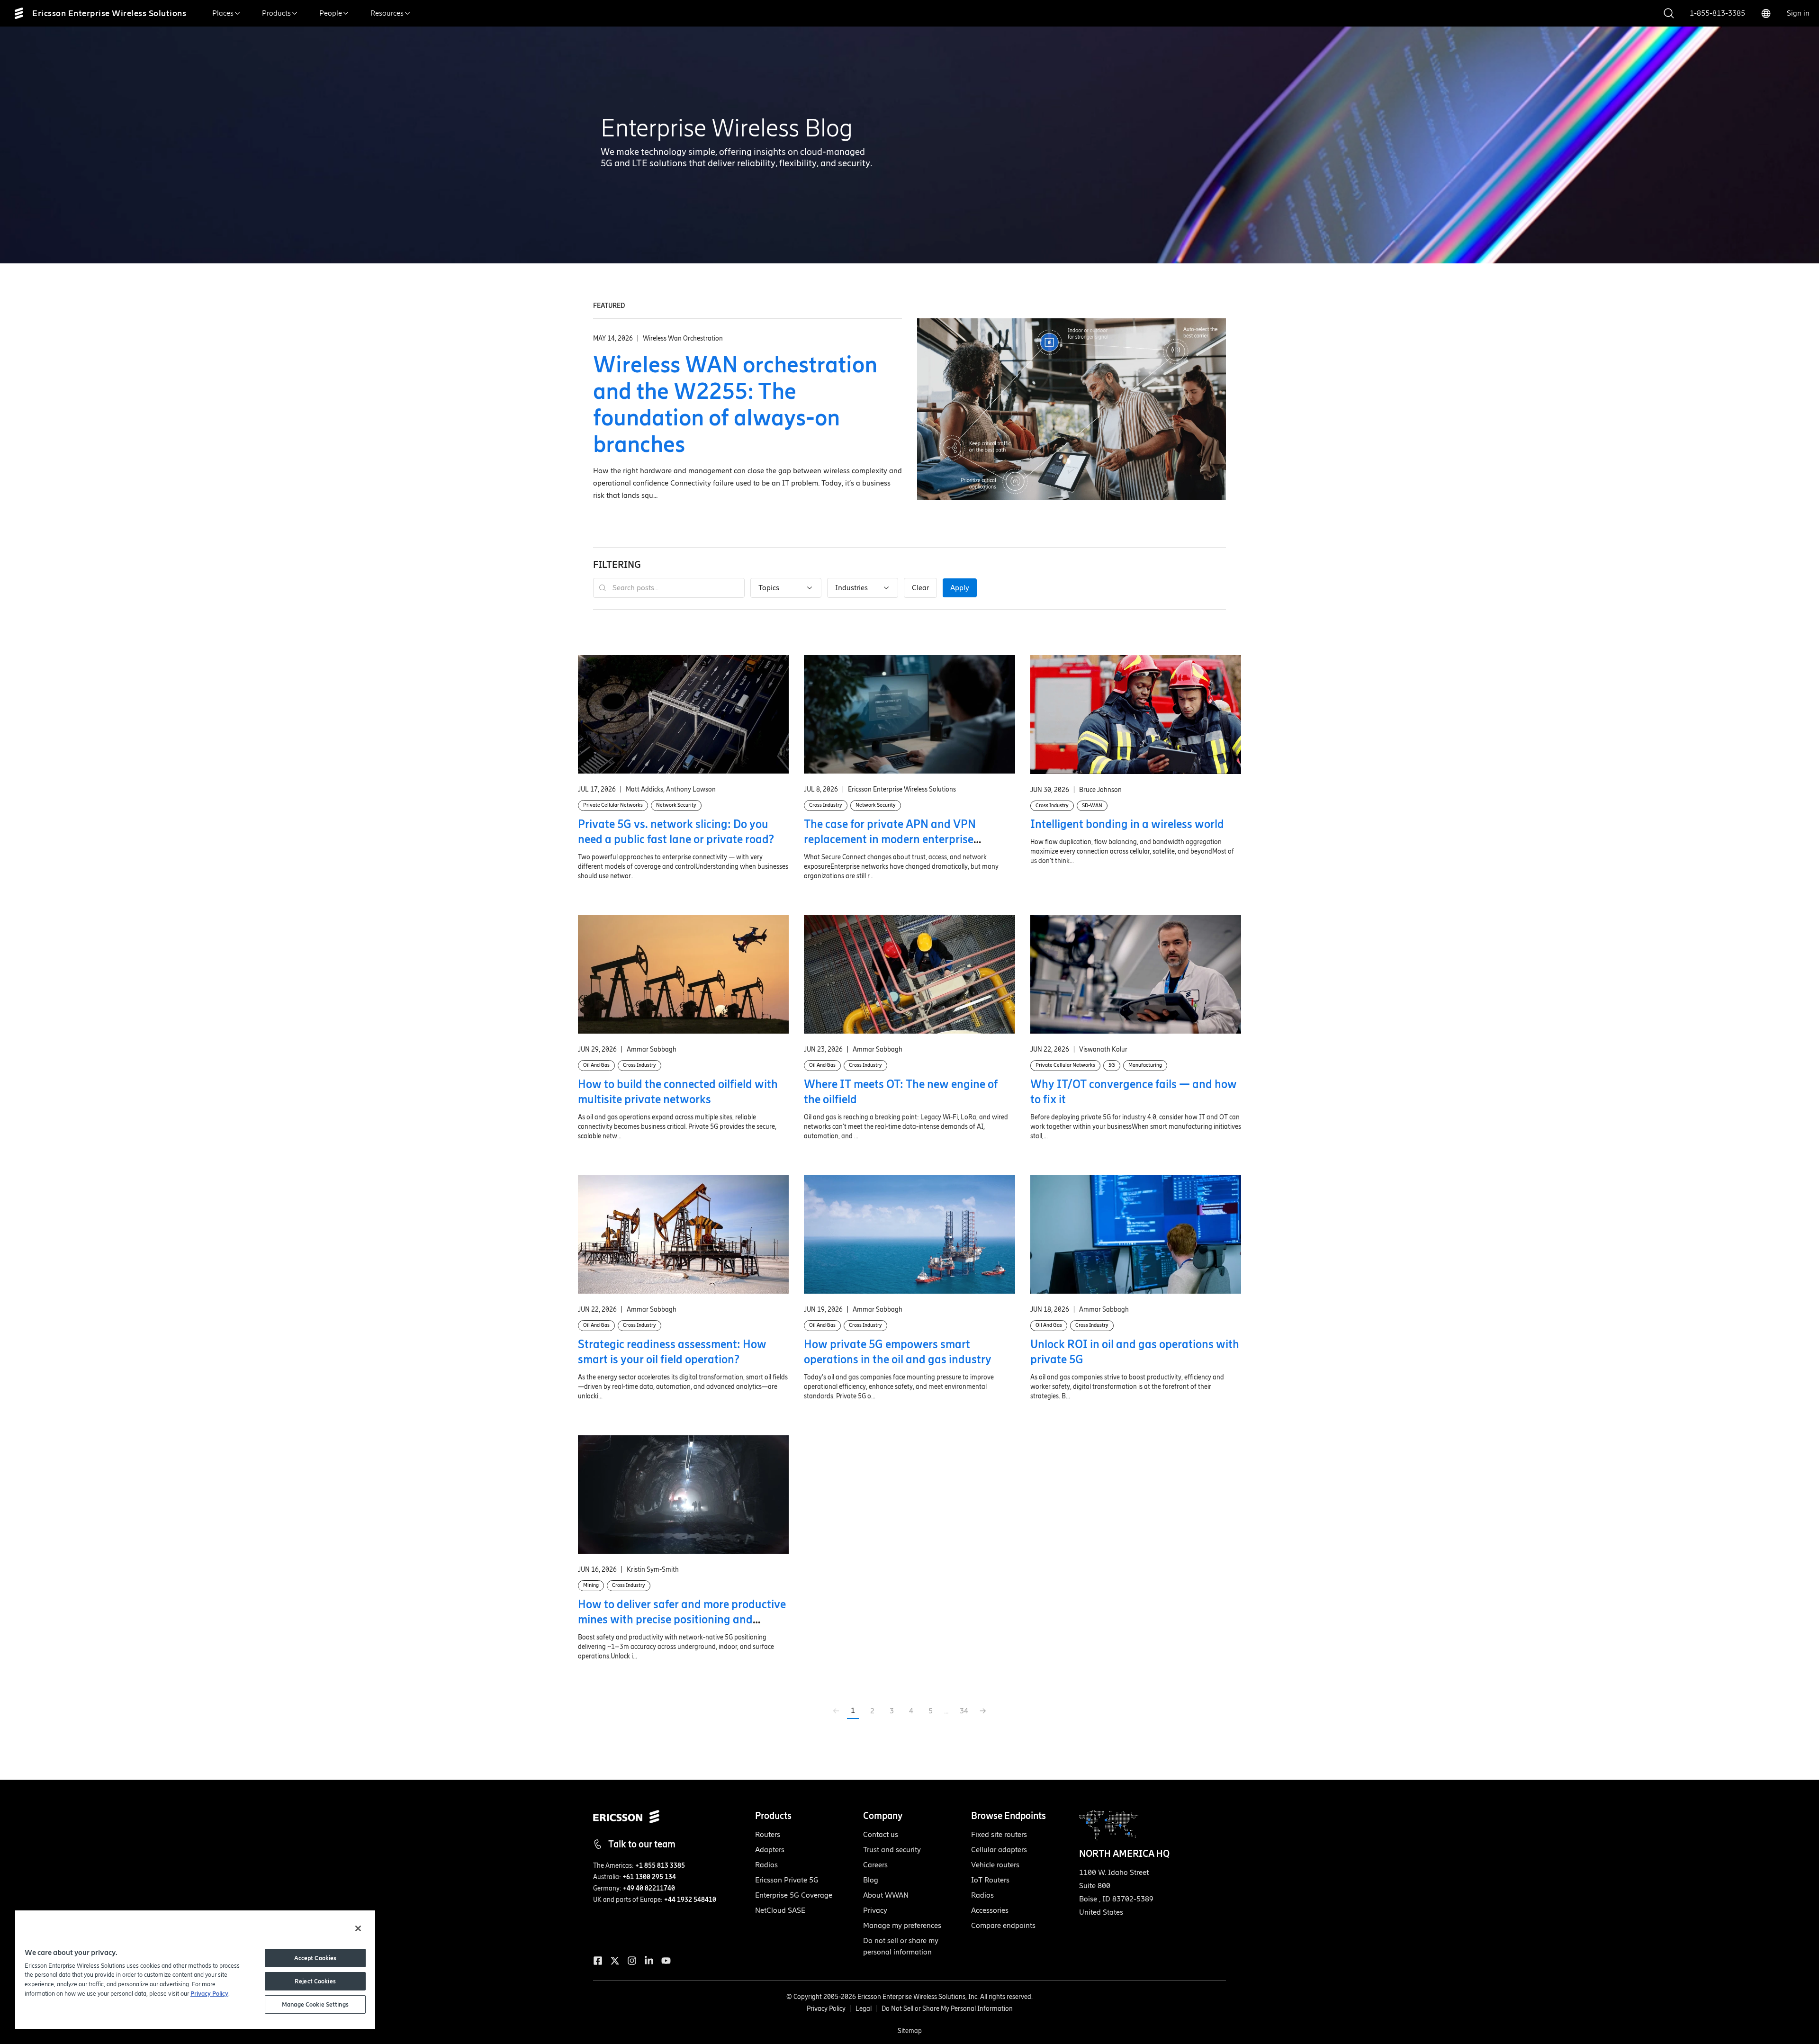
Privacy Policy (826, 2009)
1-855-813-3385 (1717, 13)
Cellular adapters (999, 1850)
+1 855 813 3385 (660, 1866)
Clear (920, 588)
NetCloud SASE (780, 1910)
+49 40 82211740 (649, 1888)
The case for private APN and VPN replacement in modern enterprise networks (890, 839)
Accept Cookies (315, 1958)
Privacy (875, 1910)
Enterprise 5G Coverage (794, 1895)
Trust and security (892, 1850)
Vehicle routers (995, 1865)
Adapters (770, 1850)
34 (964, 1711)
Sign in (1798, 13)
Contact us (881, 1834)
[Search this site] (1669, 14)
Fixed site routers (999, 1834)
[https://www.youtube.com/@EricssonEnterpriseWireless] (666, 1961)
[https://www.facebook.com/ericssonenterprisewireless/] (598, 1961)
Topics (769, 588)
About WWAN (886, 1895)
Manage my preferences (902, 1925)
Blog (871, 1880)
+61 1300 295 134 (649, 1877)
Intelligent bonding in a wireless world (1127, 824)
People (331, 13)
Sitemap (910, 2031)
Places (223, 13)
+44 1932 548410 (690, 1900)
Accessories (990, 1910)
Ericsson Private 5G (787, 1880)
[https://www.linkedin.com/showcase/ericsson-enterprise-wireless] (649, 1961)
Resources (387, 13)
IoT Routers (990, 1880)
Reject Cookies (315, 1981)
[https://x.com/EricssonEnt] (615, 1961)
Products (276, 13)
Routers (768, 1834)
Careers (875, 1865)
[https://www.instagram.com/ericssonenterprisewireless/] (632, 1961)
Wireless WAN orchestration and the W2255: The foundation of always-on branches (735, 404)
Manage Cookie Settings (315, 2004)
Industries (851, 588)
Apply (960, 588)
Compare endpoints (1003, 1925)
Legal (864, 2009)
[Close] (358, 1928)
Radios (766, 1865)
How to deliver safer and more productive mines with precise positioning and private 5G (682, 1619)
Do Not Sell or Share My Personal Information (947, 2009)
